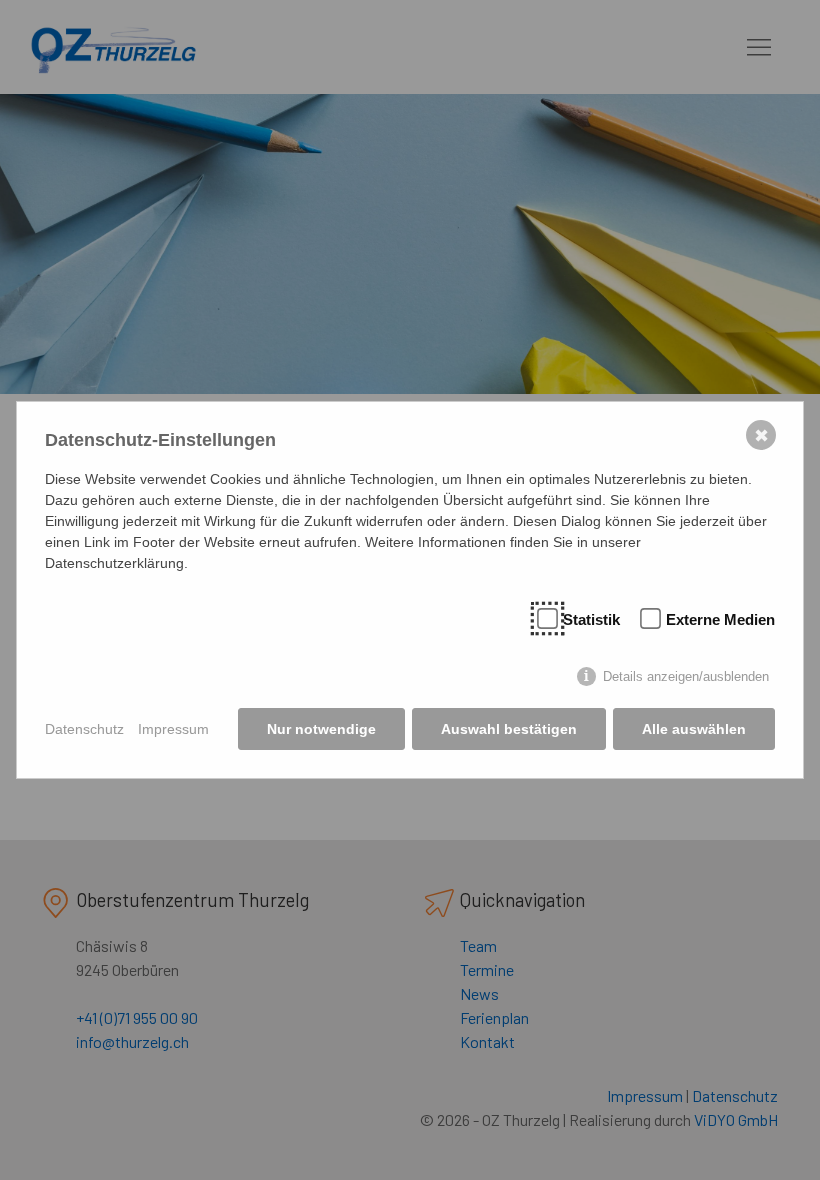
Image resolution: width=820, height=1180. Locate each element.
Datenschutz (84, 729)
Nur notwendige (321, 729)
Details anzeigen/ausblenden (686, 676)
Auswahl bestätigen (509, 729)
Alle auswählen (694, 729)
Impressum (173, 729)
